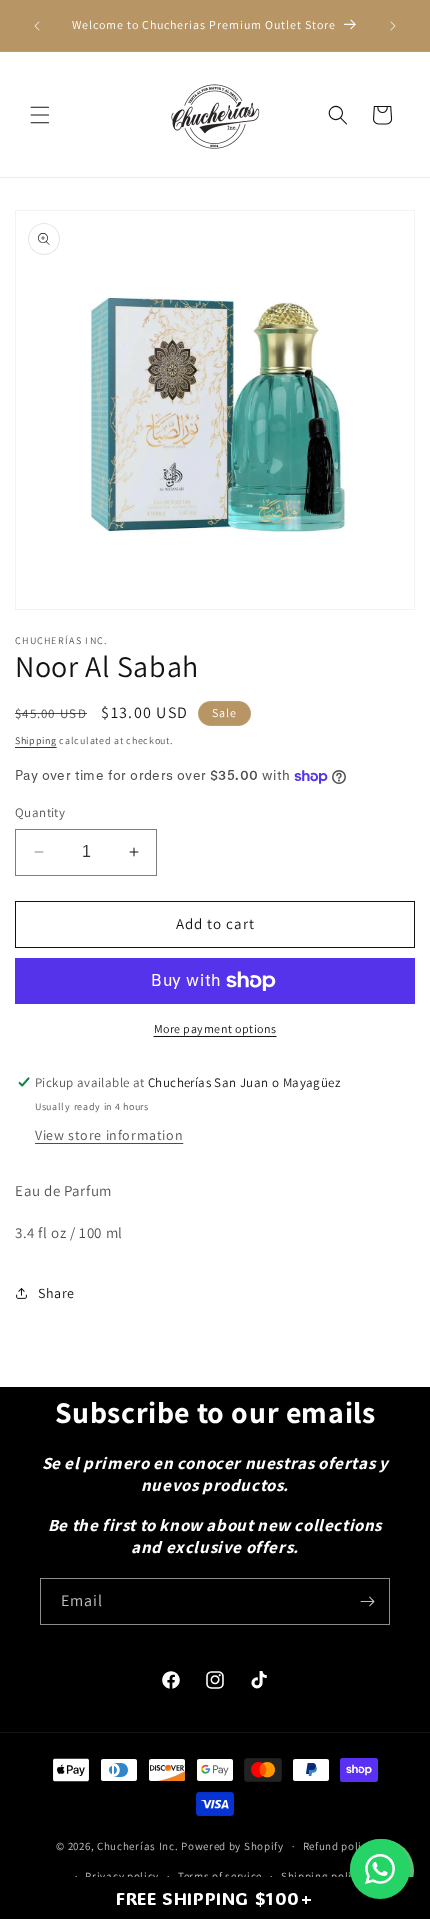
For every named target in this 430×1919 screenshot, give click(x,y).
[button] (40, 115)
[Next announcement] (393, 26)
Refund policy (338, 1846)
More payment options (215, 1028)
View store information (109, 1135)
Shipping (36, 740)
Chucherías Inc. (138, 1846)
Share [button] (56, 1293)
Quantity (40, 812)
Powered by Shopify (232, 1846)
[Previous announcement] (37, 26)
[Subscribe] (367, 1601)
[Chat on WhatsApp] (380, 1869)
